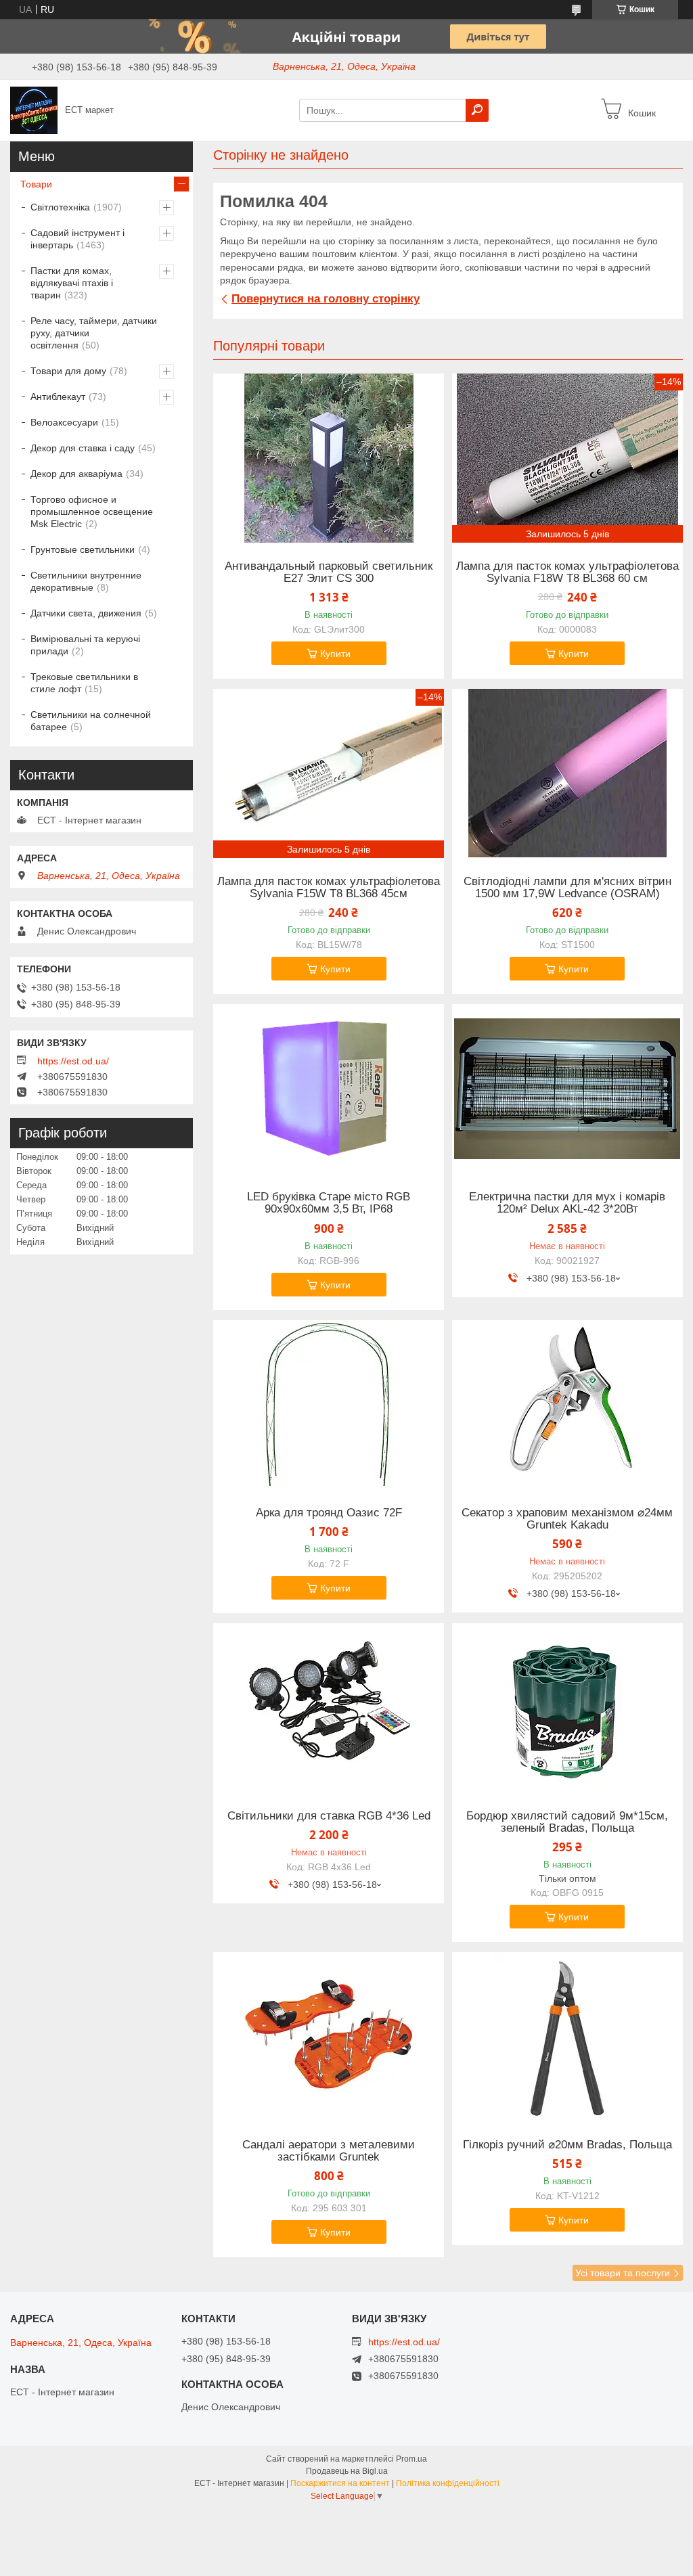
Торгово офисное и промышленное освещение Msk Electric (92, 512)
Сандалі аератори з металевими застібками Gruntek (329, 2151)
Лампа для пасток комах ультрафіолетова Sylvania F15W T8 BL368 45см (329, 888)
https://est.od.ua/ (73, 1061)
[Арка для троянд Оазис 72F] (329, 1405)
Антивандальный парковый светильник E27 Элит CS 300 (329, 572)
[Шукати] (477, 110)
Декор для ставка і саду (83, 448)
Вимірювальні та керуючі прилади (85, 645)
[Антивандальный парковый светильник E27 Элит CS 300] (329, 458)
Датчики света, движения (86, 613)
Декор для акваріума (76, 474)
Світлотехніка (60, 207)
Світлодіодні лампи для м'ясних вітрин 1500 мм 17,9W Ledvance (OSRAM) (567, 888)
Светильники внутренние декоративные (86, 581)
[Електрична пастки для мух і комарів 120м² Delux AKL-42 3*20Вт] (567, 1089)
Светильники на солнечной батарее (91, 721)
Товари (36, 184)
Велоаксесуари (64, 422)
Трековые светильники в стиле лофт (84, 683)
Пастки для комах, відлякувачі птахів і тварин (72, 283)
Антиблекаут (58, 397)
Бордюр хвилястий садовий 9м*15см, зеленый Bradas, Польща (567, 1822)
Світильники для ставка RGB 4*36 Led (329, 1816)
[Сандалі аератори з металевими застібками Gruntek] (329, 2037)
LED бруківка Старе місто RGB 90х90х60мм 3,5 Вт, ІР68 (329, 1203)
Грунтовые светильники (83, 549)
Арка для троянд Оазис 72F (329, 1513)
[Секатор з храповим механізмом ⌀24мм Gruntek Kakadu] (567, 1405)
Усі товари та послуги (623, 2273)
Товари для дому (68, 371)
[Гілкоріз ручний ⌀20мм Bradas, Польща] (567, 2037)
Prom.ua (411, 2459)
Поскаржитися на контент (340, 2483)
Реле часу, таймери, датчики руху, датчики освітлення (94, 333)
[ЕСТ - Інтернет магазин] (34, 110)
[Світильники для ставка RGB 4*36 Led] (329, 1708)
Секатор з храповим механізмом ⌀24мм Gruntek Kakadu (567, 1519)
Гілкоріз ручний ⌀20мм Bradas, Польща (567, 2145)
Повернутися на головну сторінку (326, 299)
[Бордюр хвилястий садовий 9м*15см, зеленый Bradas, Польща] (567, 1708)
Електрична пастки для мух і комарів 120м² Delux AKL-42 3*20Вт (567, 1203)
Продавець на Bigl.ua (347, 2471)
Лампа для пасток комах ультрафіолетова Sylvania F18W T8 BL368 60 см (567, 572)
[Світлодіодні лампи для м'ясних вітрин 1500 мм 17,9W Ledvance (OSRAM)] (567, 773)
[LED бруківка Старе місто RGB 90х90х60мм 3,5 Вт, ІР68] (329, 1089)
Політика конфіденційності (448, 2483)
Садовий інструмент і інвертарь (77, 239)
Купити (335, 654)
